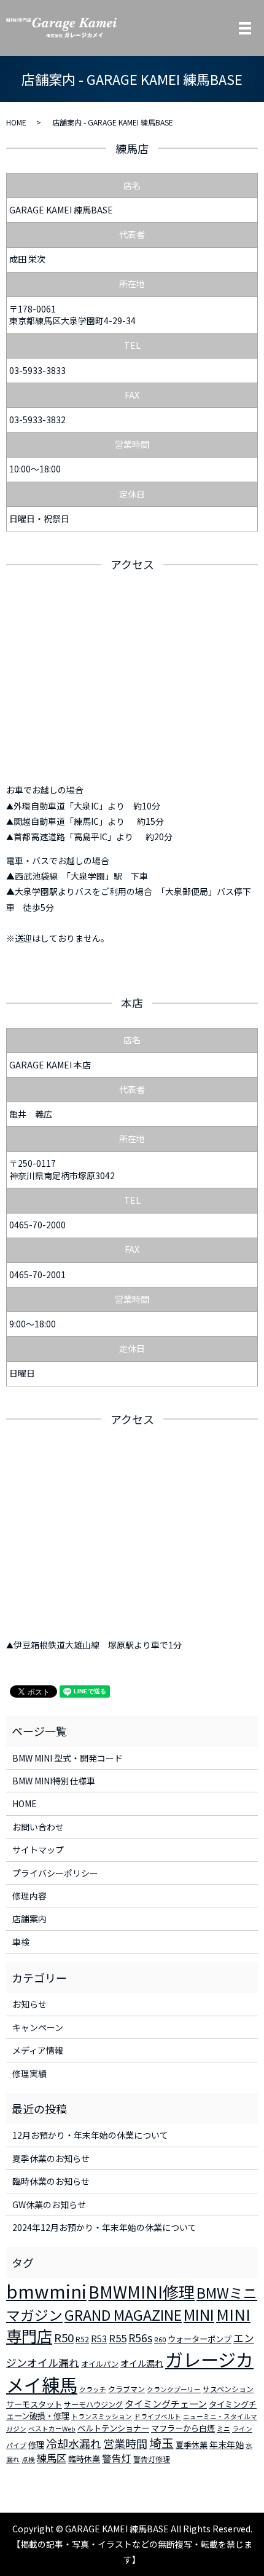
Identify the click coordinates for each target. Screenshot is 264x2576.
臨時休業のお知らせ (51, 2181)
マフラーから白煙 (183, 2428)
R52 (82, 2339)
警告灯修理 (152, 2459)
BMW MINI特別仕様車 (54, 1781)
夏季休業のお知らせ (51, 2158)
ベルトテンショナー (113, 2428)
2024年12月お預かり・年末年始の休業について (104, 2227)
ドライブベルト (157, 2416)
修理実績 (29, 2073)
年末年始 (227, 2444)
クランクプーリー (174, 2389)
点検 (28, 2459)
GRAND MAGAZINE (123, 2315)
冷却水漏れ (74, 2443)
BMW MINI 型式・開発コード (68, 1758)
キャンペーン (38, 2027)
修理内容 (29, 1896)
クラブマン (126, 2389)
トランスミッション (102, 2416)
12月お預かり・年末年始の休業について (90, 2135)
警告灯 (117, 2458)
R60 (160, 2339)
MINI (199, 2314)
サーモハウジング (93, 2404)
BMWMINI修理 (142, 2292)
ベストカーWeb (52, 2429)
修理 (36, 2445)
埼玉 (161, 2443)
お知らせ (29, 2004)
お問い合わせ (38, 1827)
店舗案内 (29, 1918)
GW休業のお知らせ (49, 2204)
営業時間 (125, 2443)
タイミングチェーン (166, 2403)
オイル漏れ (142, 2363)
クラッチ (93, 2389)
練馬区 (52, 2458)
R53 (99, 2339)
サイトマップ (38, 1850)
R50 (64, 2337)
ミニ (223, 2429)
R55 (118, 2338)
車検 (21, 1942)
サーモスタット (34, 2404)
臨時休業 (84, 2459)
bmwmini (46, 2291)
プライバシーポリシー (55, 1873)
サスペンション (228, 2389)
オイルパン (100, 2363)
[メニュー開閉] (245, 28)
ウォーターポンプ (200, 2339)
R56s (140, 2338)
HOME (16, 122)
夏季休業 (192, 2445)
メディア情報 (38, 2050)
